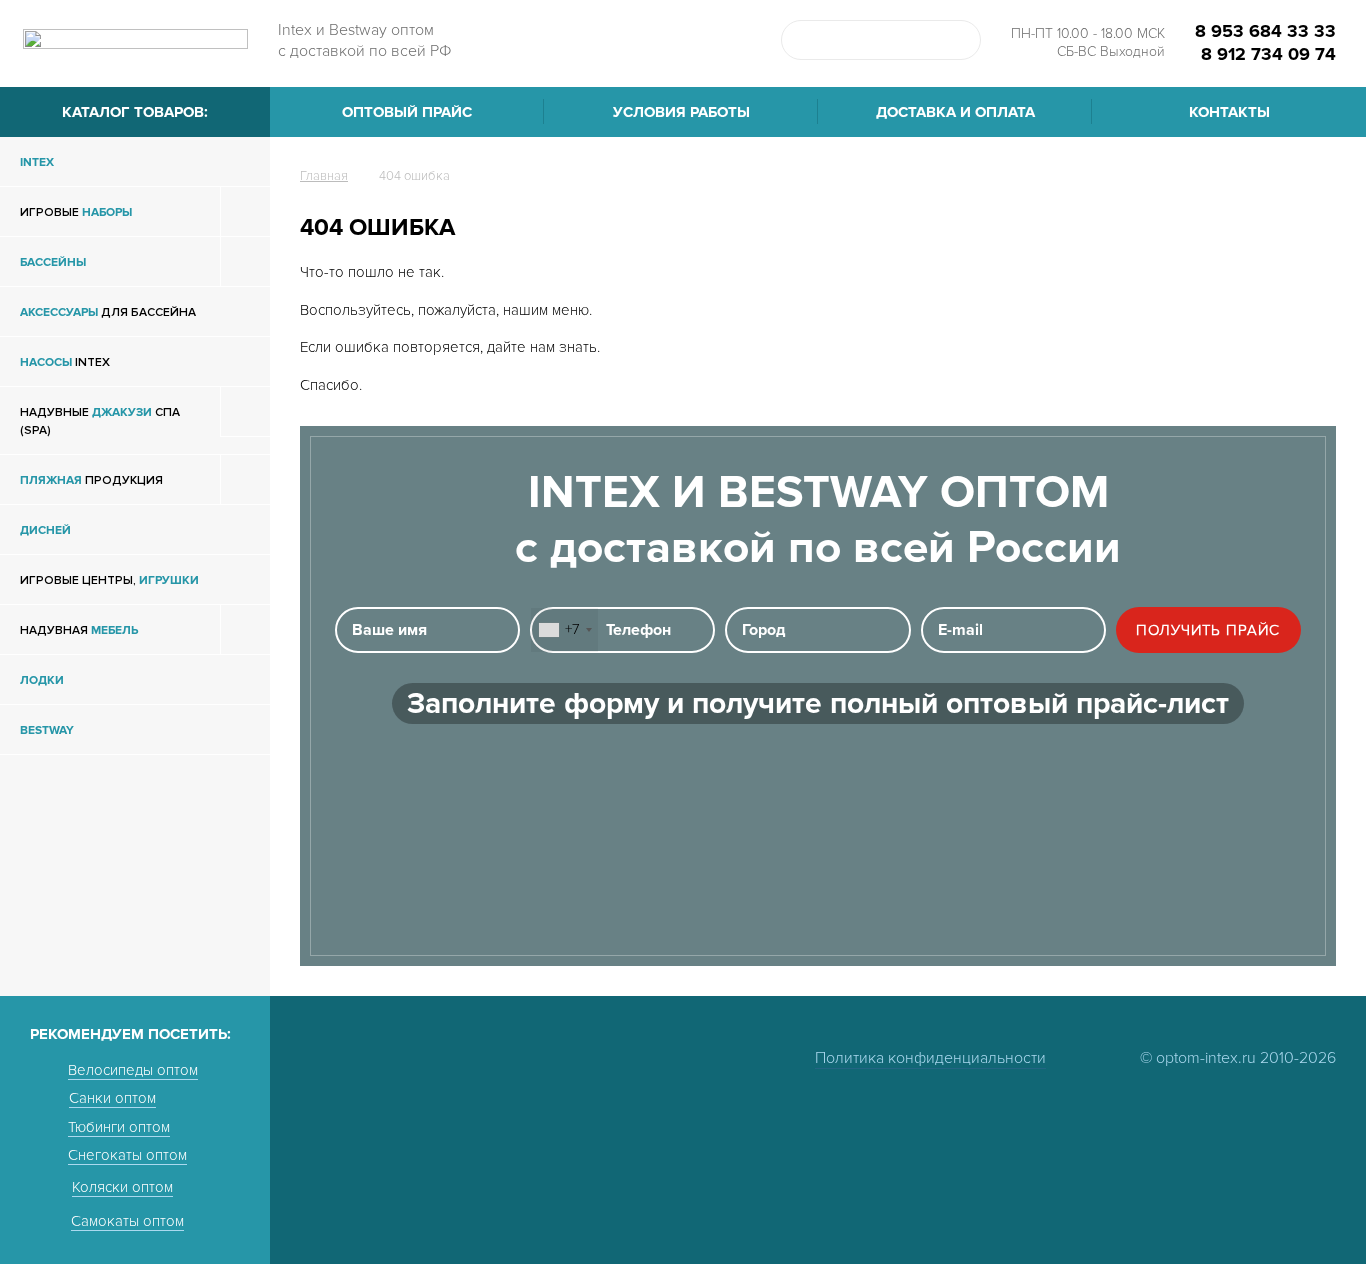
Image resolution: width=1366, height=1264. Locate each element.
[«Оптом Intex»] (135, 45)
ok (961, 40)
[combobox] (564, 630)
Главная (324, 176)
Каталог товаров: (135, 112)
